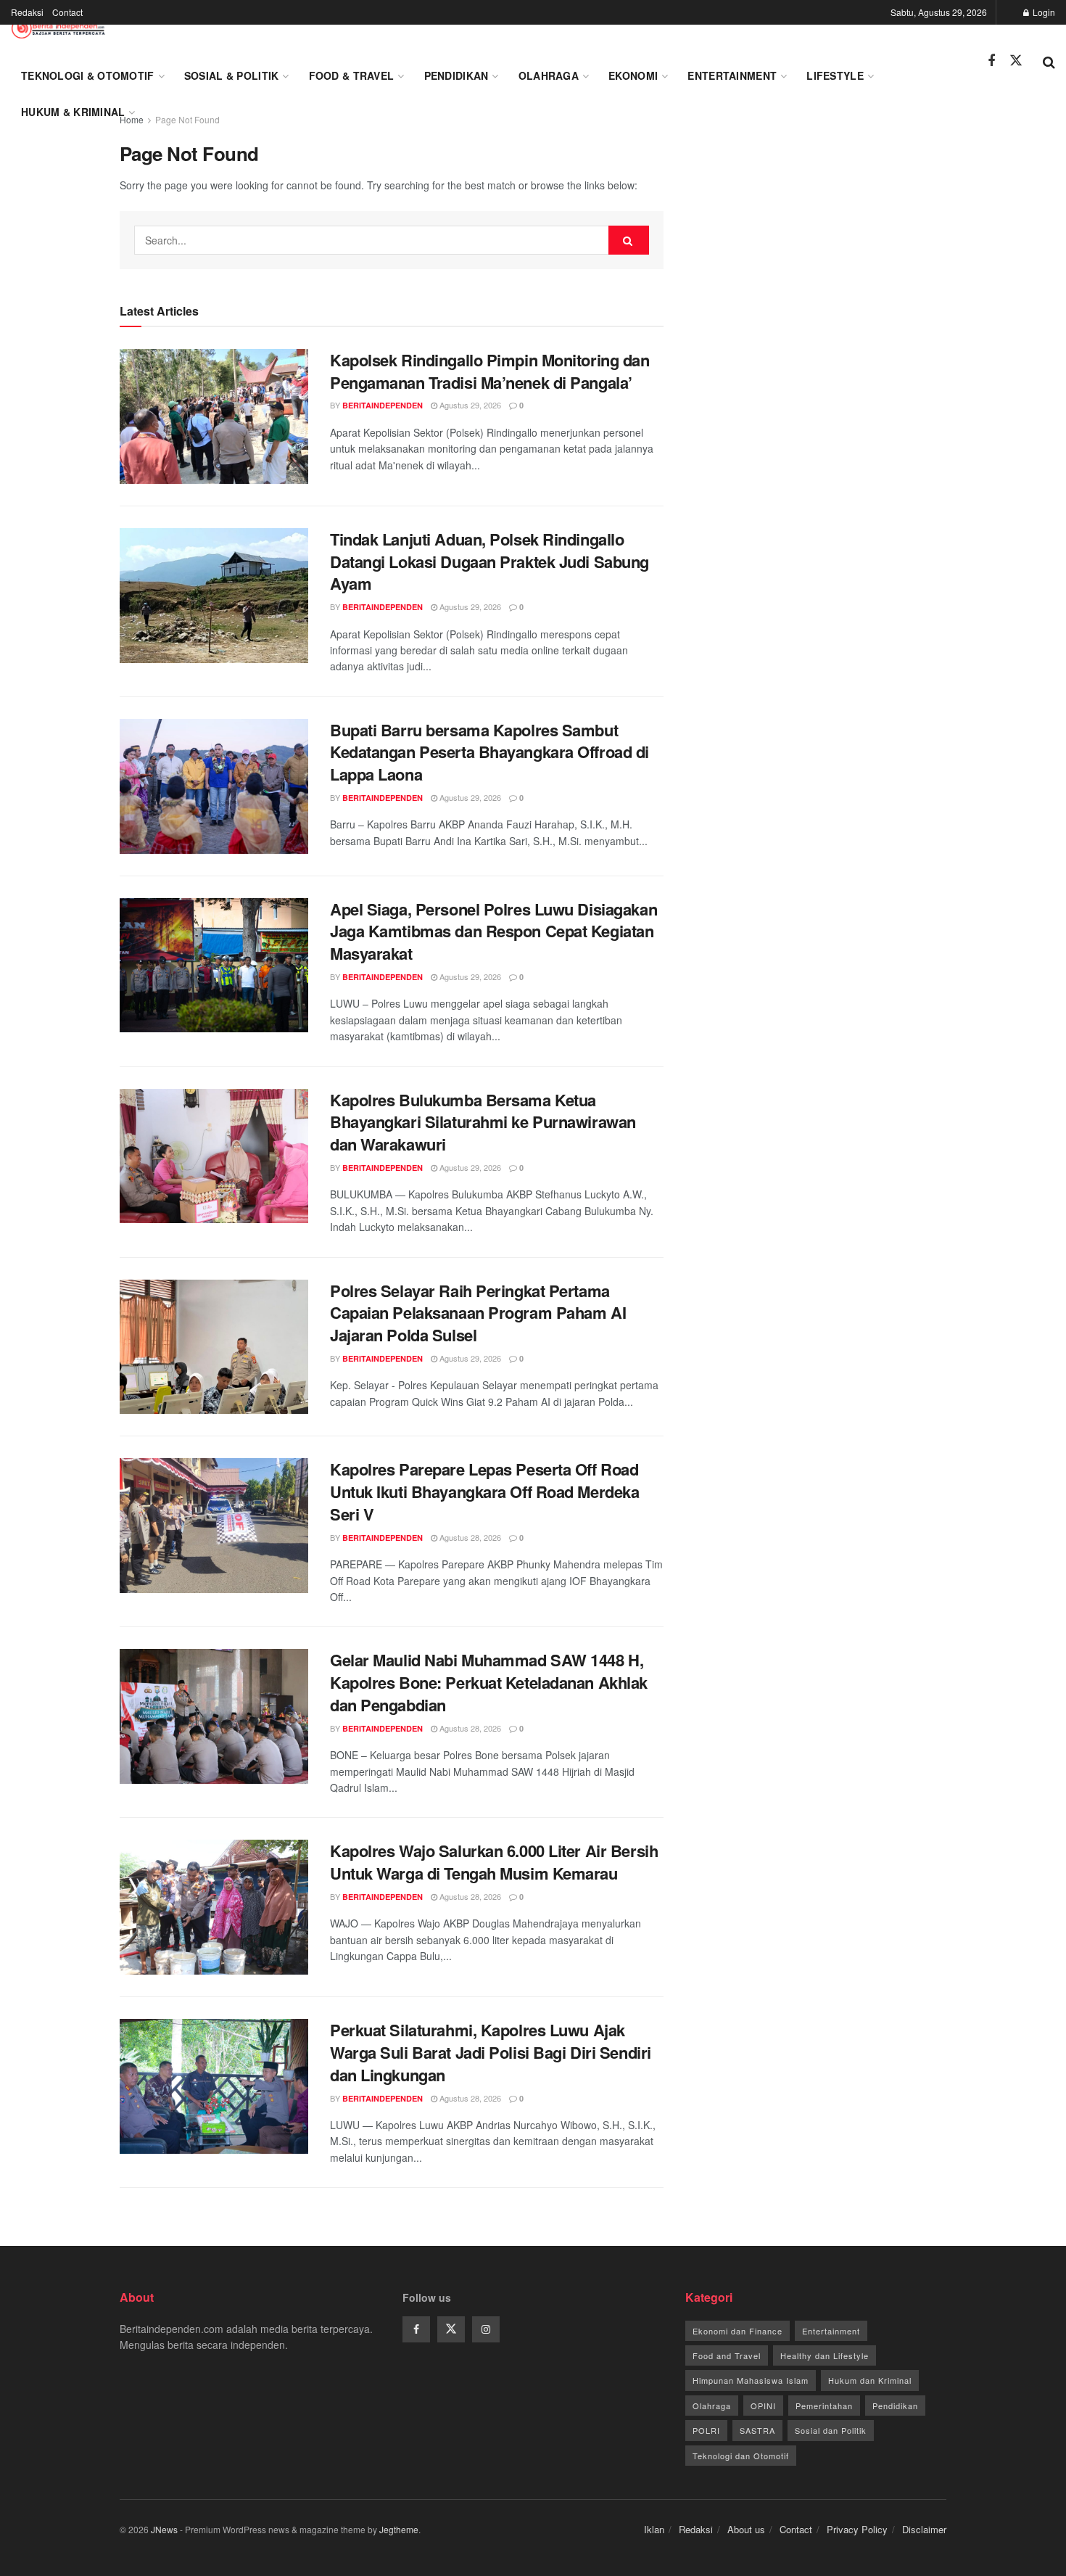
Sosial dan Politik (831, 2430)
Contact (67, 12)
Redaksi (27, 12)
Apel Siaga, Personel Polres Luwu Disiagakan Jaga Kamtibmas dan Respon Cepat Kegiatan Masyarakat (493, 931)
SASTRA (757, 2430)
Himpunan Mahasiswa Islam (751, 2380)
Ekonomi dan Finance (737, 2331)
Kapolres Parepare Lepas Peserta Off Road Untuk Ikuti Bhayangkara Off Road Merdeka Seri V (484, 1491)
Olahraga (549, 75)
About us (746, 2529)
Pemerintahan (824, 2406)
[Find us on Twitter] (1016, 61)
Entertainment (732, 75)
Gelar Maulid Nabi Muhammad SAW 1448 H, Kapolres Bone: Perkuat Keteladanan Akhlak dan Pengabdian (489, 1682)
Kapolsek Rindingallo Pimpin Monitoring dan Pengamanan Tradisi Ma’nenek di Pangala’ (490, 371)
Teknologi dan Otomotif (741, 2456)
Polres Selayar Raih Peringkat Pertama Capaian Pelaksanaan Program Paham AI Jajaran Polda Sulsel (478, 1313)
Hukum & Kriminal (73, 112)
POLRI (706, 2430)
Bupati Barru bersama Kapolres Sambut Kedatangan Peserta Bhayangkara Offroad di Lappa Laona (489, 752)
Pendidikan (456, 75)
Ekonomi (633, 75)
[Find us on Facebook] (991, 61)
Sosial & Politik (231, 75)
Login (1043, 12)
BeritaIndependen (383, 405)
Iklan (654, 2529)
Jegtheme (399, 2529)
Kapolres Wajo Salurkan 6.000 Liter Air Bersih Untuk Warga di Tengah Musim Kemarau (494, 1862)
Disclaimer (924, 2529)
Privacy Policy (857, 2529)
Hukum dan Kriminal (870, 2380)
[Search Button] (1049, 61)
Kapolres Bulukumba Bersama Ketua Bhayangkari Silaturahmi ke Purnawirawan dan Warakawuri (483, 1122)
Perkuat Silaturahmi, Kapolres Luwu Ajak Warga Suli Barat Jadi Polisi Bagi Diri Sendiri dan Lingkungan (491, 2052)
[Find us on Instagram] (486, 2329)
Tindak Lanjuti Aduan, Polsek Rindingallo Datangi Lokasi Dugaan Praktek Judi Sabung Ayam (489, 561)
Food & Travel (352, 75)
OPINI (763, 2406)
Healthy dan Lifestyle (825, 2355)
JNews (164, 2529)
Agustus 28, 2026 (469, 1537)
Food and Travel (727, 2355)
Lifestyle (835, 75)
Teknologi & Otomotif (88, 75)
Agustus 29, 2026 (469, 405)
